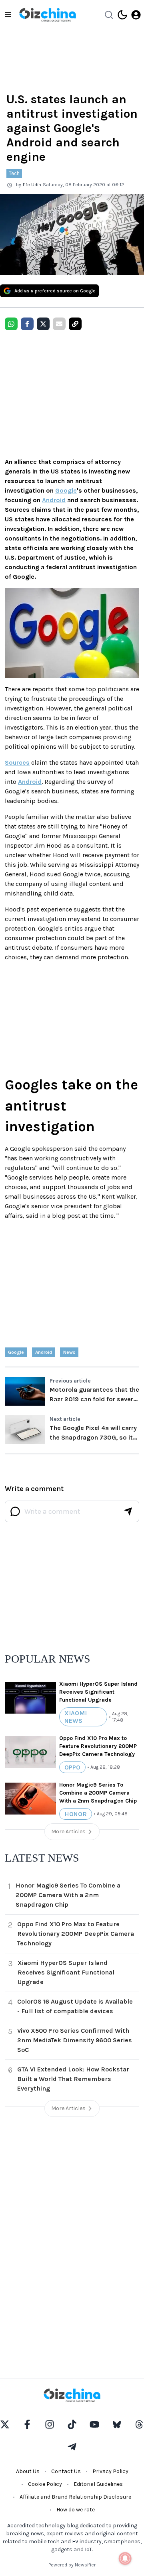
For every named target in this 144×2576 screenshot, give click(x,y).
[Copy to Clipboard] (75, 324)
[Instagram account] (50, 2424)
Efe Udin (32, 185)
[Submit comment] (128, 1511)
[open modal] (136, 15)
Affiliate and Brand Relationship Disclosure (75, 2497)
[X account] (5, 2424)
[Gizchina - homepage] (48, 15)
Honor (76, 1814)
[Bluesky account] (117, 2424)
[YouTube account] (94, 2424)
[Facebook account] (27, 2424)
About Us (28, 2471)
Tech (14, 173)
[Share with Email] (59, 324)
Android (54, 500)
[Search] (109, 15)
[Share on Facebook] (27, 324)
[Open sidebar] (8, 15)
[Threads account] (139, 2424)
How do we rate (76, 2510)
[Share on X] (43, 324)
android (44, 1352)
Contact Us (66, 2471)
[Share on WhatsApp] (11, 324)
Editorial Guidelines (98, 2484)
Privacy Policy (110, 2471)
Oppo (72, 1767)
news (69, 1352)
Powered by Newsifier (72, 2565)
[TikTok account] (72, 2424)
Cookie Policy (45, 2484)
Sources (17, 762)
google (16, 1352)
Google (66, 490)
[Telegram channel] (72, 2447)
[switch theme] (122, 15)
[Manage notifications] (125, 2558)
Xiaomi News (76, 1717)
